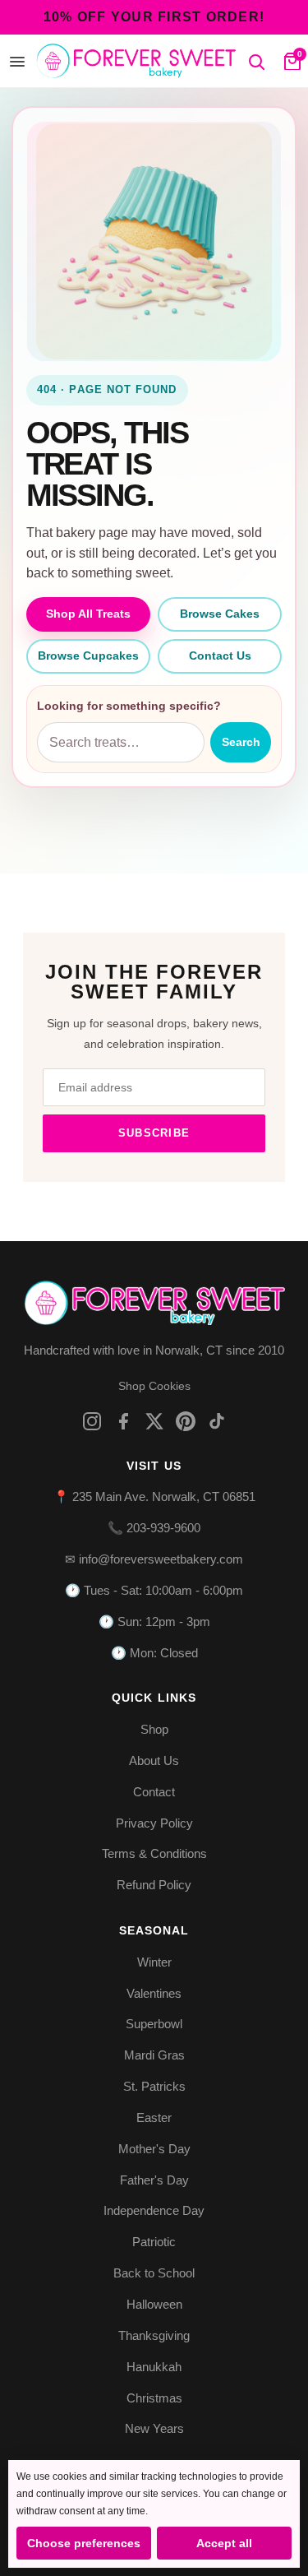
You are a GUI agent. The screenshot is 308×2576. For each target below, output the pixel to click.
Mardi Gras (154, 2055)
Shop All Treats (88, 614)
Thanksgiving (154, 2335)
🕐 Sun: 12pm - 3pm (154, 1622)
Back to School (154, 2273)
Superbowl (154, 2024)
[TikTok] (217, 1421)
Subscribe (154, 1133)
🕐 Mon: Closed (154, 1653)
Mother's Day (154, 2149)
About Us (154, 1761)
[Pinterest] (186, 1421)
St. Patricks (154, 2086)
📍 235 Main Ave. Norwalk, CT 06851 (154, 1496)
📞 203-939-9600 (154, 1528)
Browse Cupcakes (88, 656)
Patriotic (154, 2242)
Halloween (154, 2304)
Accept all (224, 2543)
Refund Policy (154, 1885)
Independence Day (154, 2210)
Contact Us (220, 656)
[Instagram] (92, 1421)
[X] (154, 1421)
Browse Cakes (220, 614)
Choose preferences (84, 2543)
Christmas (154, 2398)
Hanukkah (154, 2367)
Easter (154, 2117)
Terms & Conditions (154, 1853)
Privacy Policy (154, 1823)
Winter (154, 1962)
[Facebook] (123, 1421)
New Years (154, 2428)
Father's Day (154, 2180)
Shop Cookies (154, 1386)
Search (241, 742)
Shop (154, 1729)
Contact (154, 1792)
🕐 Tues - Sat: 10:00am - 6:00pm (154, 1590)
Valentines (154, 1993)
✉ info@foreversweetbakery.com (154, 1559)
